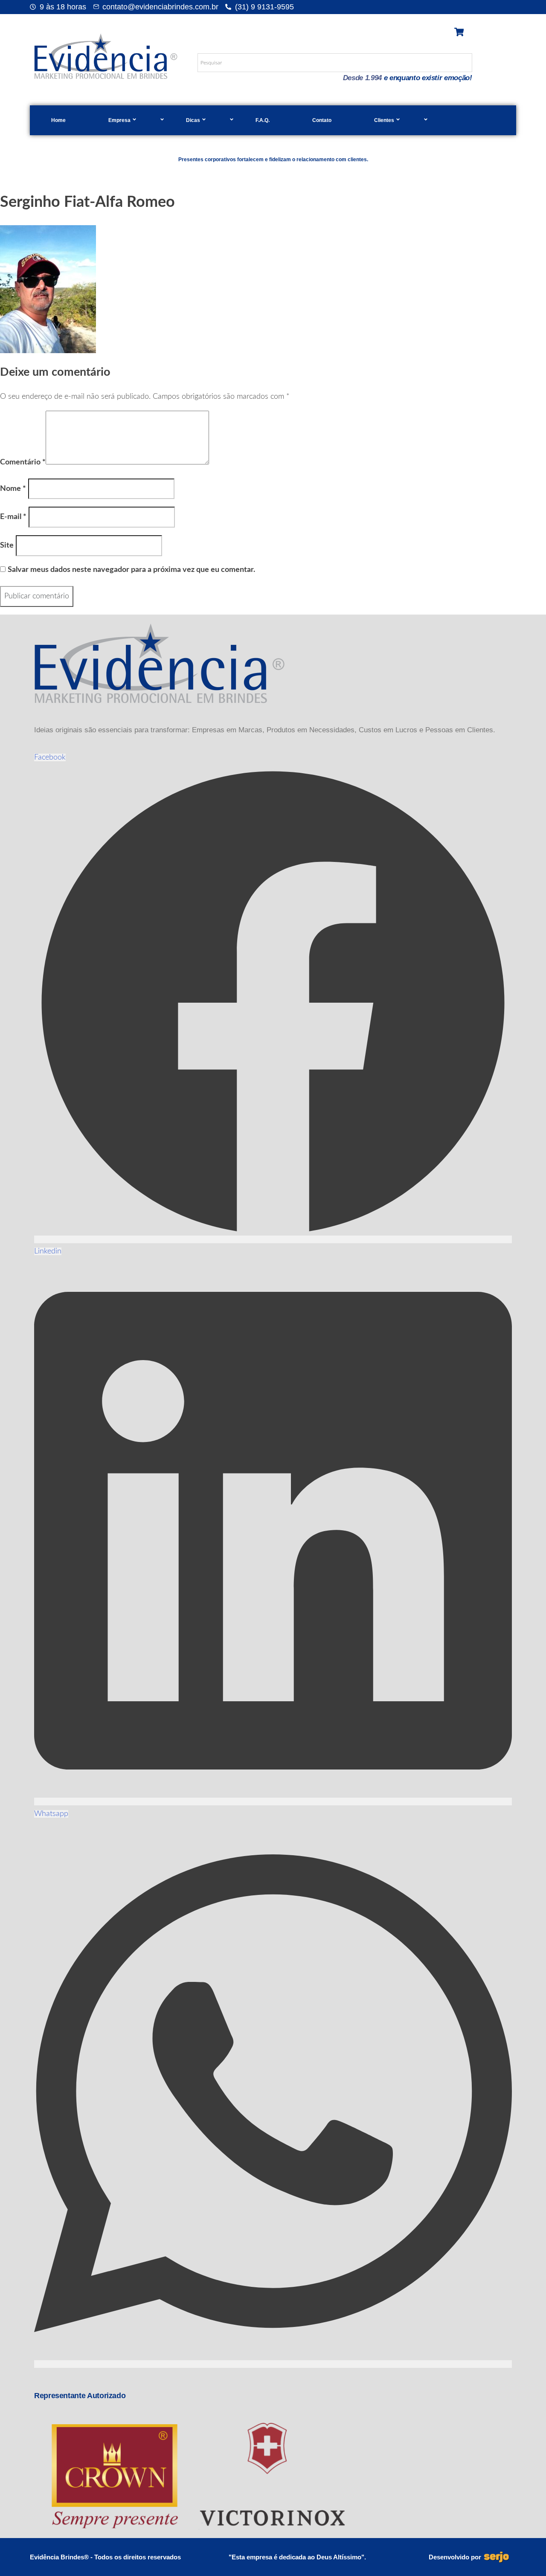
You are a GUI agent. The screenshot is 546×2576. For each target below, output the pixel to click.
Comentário (23, 462)
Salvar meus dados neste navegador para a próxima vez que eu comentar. (131, 570)
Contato (322, 120)
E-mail (13, 517)
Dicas (193, 120)
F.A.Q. (263, 120)
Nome (13, 489)
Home (58, 120)
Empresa (119, 120)
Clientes (384, 120)
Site (7, 545)
